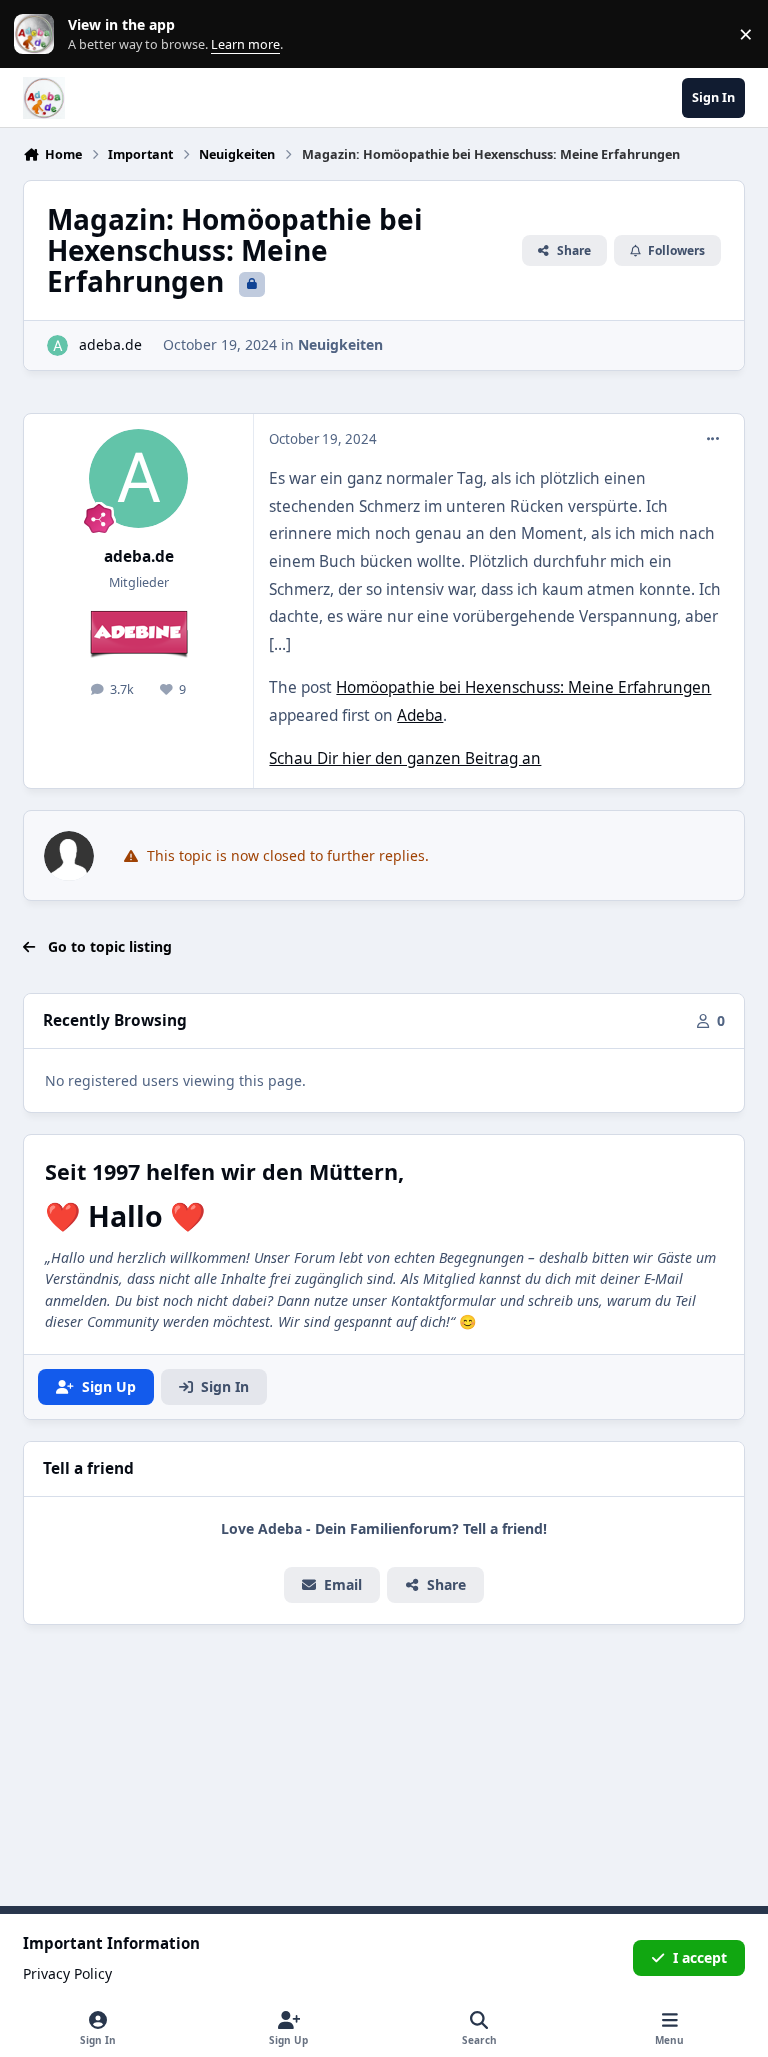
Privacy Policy (67, 1973)
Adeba (420, 715)
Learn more (38, 34)
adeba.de (110, 344)
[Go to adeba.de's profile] (57, 345)
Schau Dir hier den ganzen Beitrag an (405, 758)
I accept (700, 1957)
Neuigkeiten (340, 344)
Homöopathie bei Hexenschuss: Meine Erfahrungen (523, 687)
